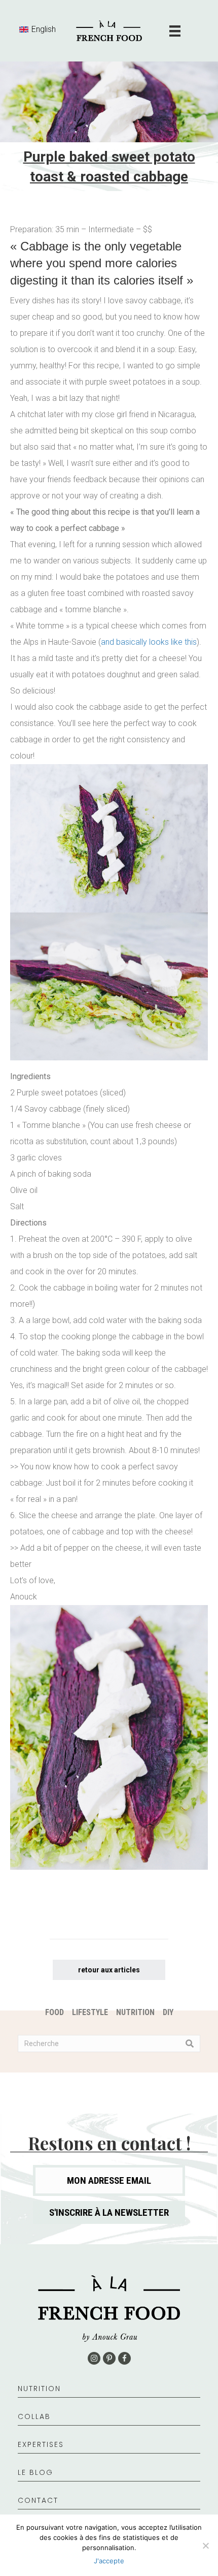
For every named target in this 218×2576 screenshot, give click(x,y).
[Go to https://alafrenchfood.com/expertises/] (109, 2450)
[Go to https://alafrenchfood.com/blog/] (109, 2478)
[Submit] (190, 2044)
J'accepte (109, 2561)
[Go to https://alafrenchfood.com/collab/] (109, 2422)
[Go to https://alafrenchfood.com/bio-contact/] (109, 2506)
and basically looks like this (149, 642)
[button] (109, 2212)
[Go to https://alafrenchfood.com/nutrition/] (109, 2394)
